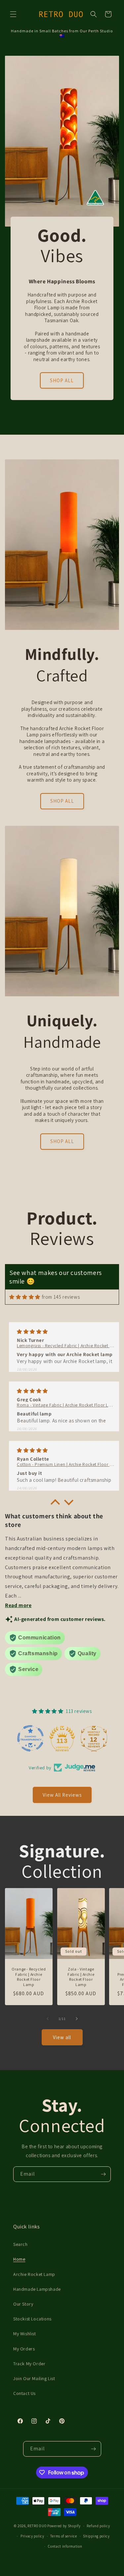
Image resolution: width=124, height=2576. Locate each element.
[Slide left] (48, 2019)
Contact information (65, 2546)
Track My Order (29, 2364)
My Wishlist (25, 2334)
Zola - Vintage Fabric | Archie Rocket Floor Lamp (81, 1977)
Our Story (23, 2304)
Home (19, 2259)
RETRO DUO (37, 2526)
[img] (25, 1297)
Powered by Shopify (64, 2526)
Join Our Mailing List (34, 2378)
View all (62, 2037)
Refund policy (98, 2526)
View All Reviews (62, 1795)
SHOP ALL (62, 380)
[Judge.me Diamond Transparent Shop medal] (30, 1738)
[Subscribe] (103, 2174)
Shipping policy (96, 2536)
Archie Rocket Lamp (34, 2274)
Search (21, 2244)
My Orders (24, 2349)
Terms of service (63, 2536)
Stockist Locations (32, 2319)
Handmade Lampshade (37, 2289)
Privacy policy (32, 2536)
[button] (13, 14)
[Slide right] (77, 2019)
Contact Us (24, 2393)
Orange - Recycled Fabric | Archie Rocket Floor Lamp (29, 1977)
